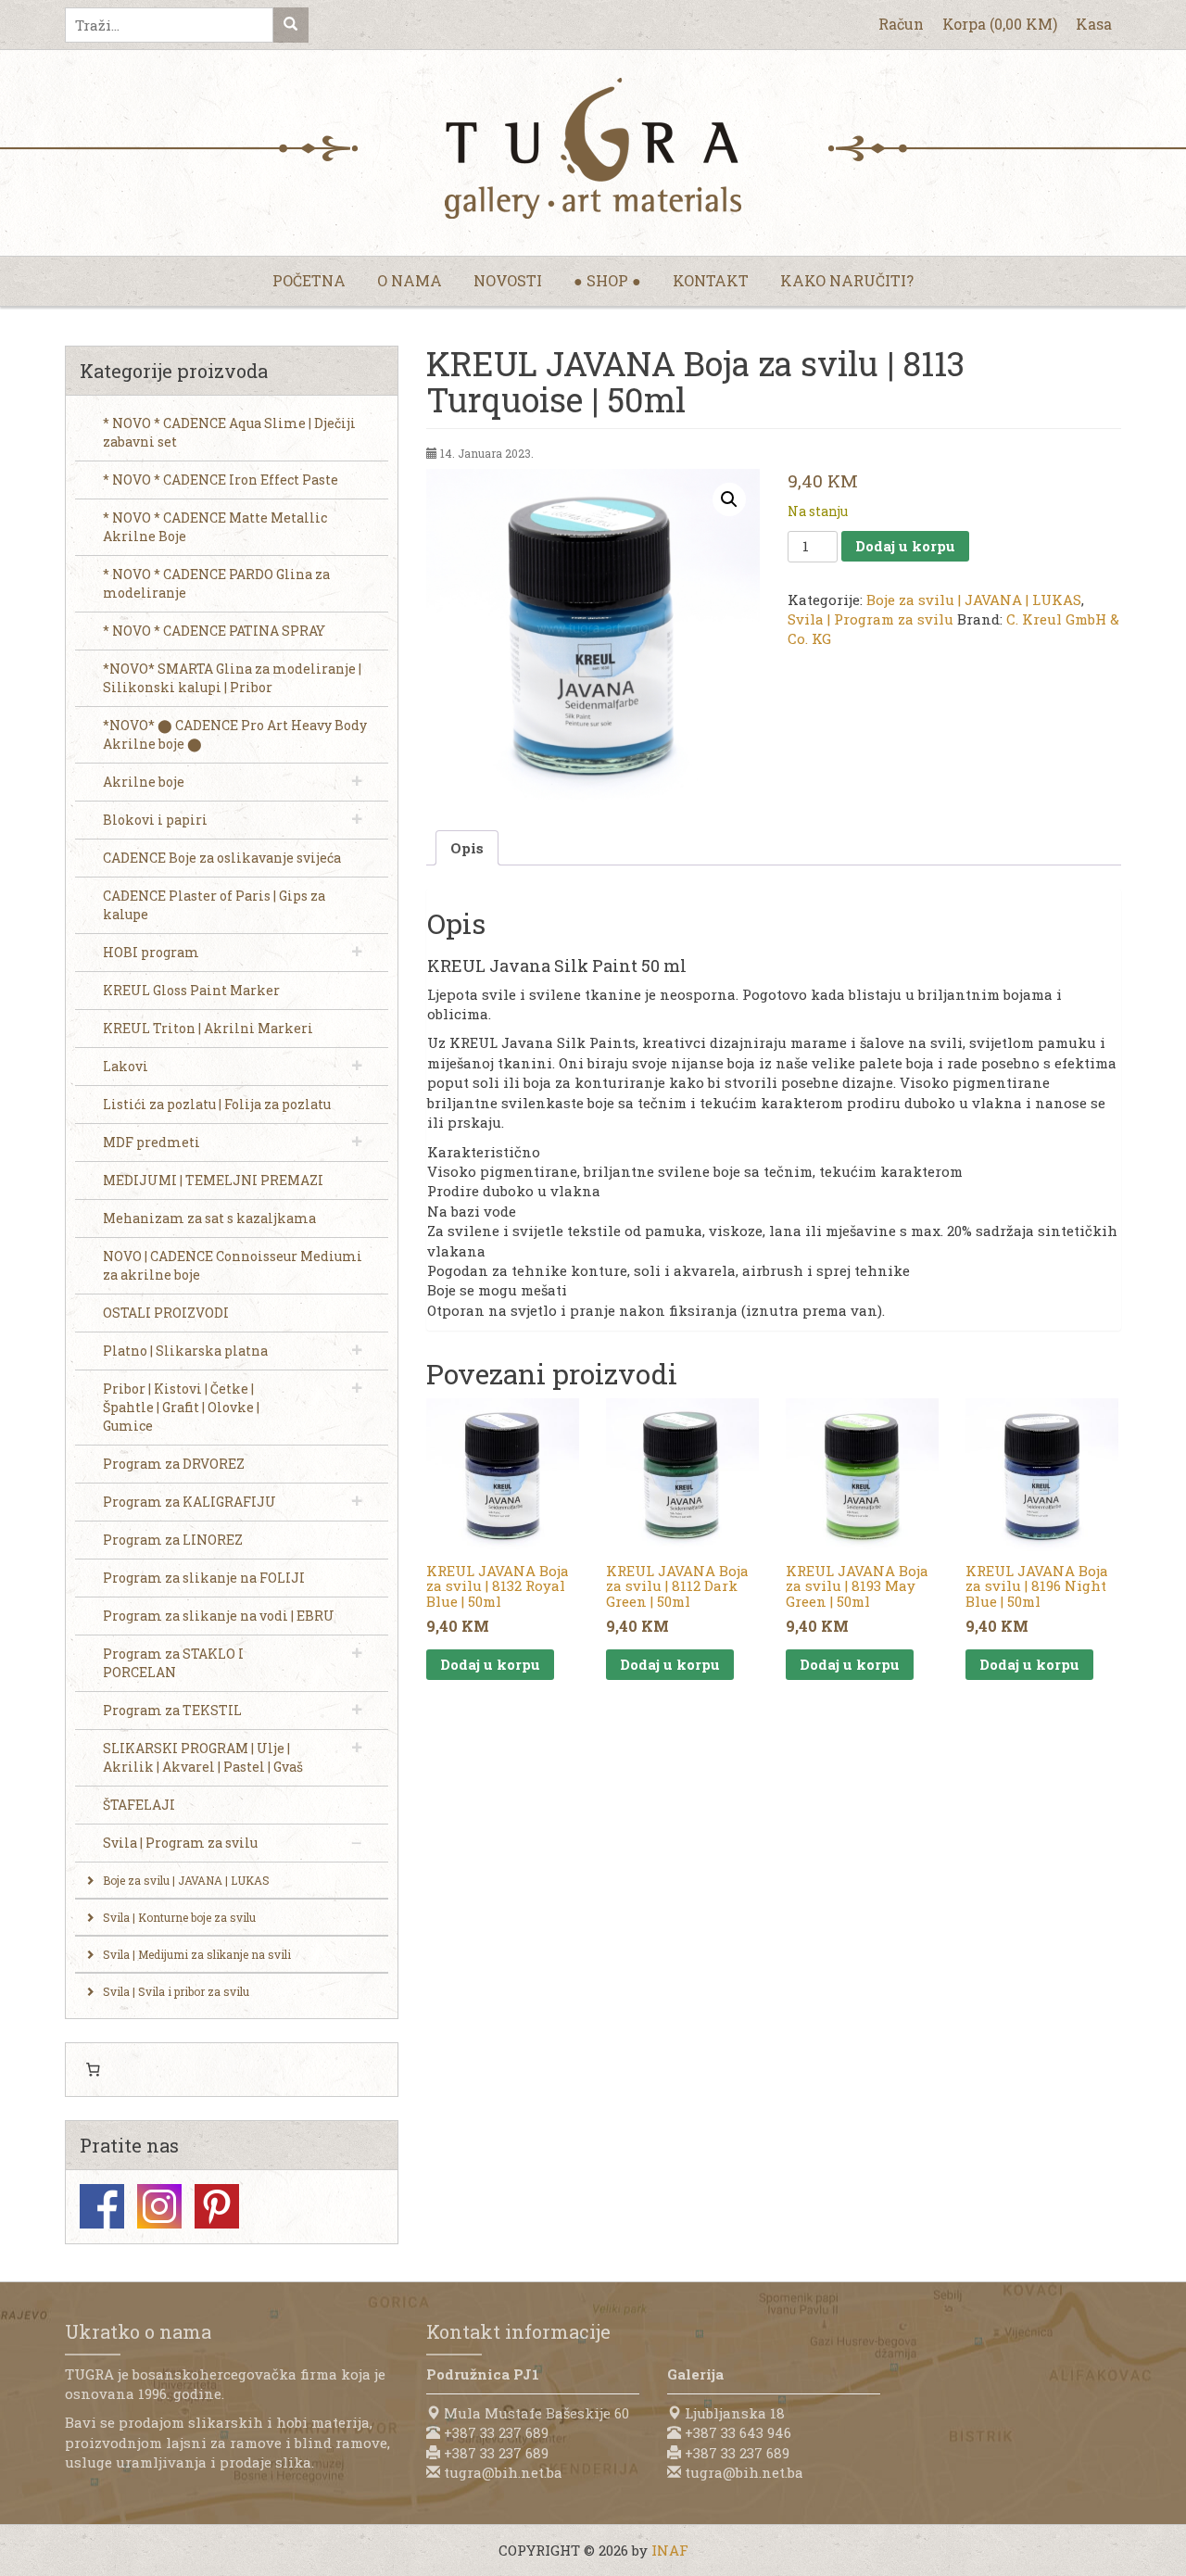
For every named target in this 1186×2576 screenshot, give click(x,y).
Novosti (508, 280)
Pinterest (217, 2206)
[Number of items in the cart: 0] (93, 2070)
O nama (410, 280)
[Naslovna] (593, 148)
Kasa (1094, 24)
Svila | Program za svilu (871, 619)
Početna (309, 280)
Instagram (159, 2206)
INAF (670, 2550)
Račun (901, 24)
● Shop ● (607, 280)
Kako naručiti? (847, 280)
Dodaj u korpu (905, 546)
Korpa (1000, 24)
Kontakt (711, 280)
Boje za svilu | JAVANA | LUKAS (974, 600)
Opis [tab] (467, 848)
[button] (729, 499)
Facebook (102, 2206)
